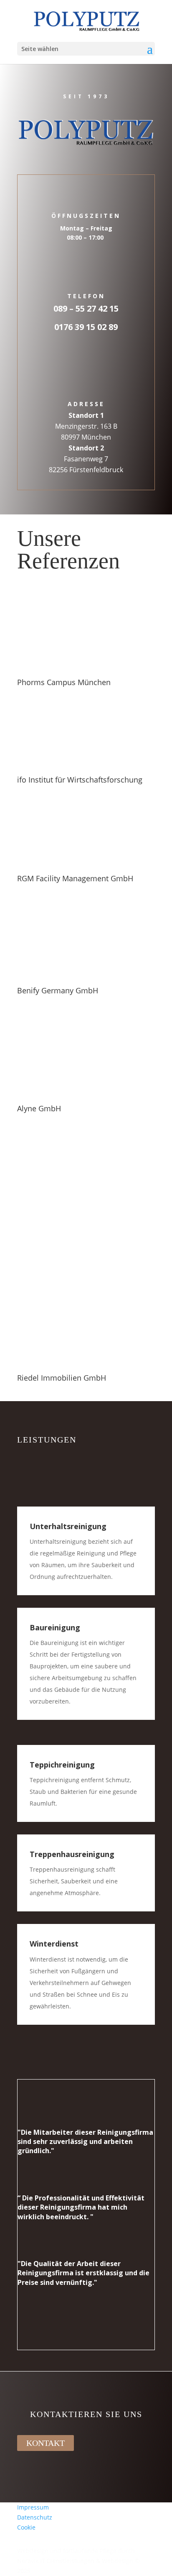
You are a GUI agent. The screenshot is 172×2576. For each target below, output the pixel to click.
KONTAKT (46, 2443)
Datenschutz (35, 2517)
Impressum (33, 2507)
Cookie (26, 2527)
